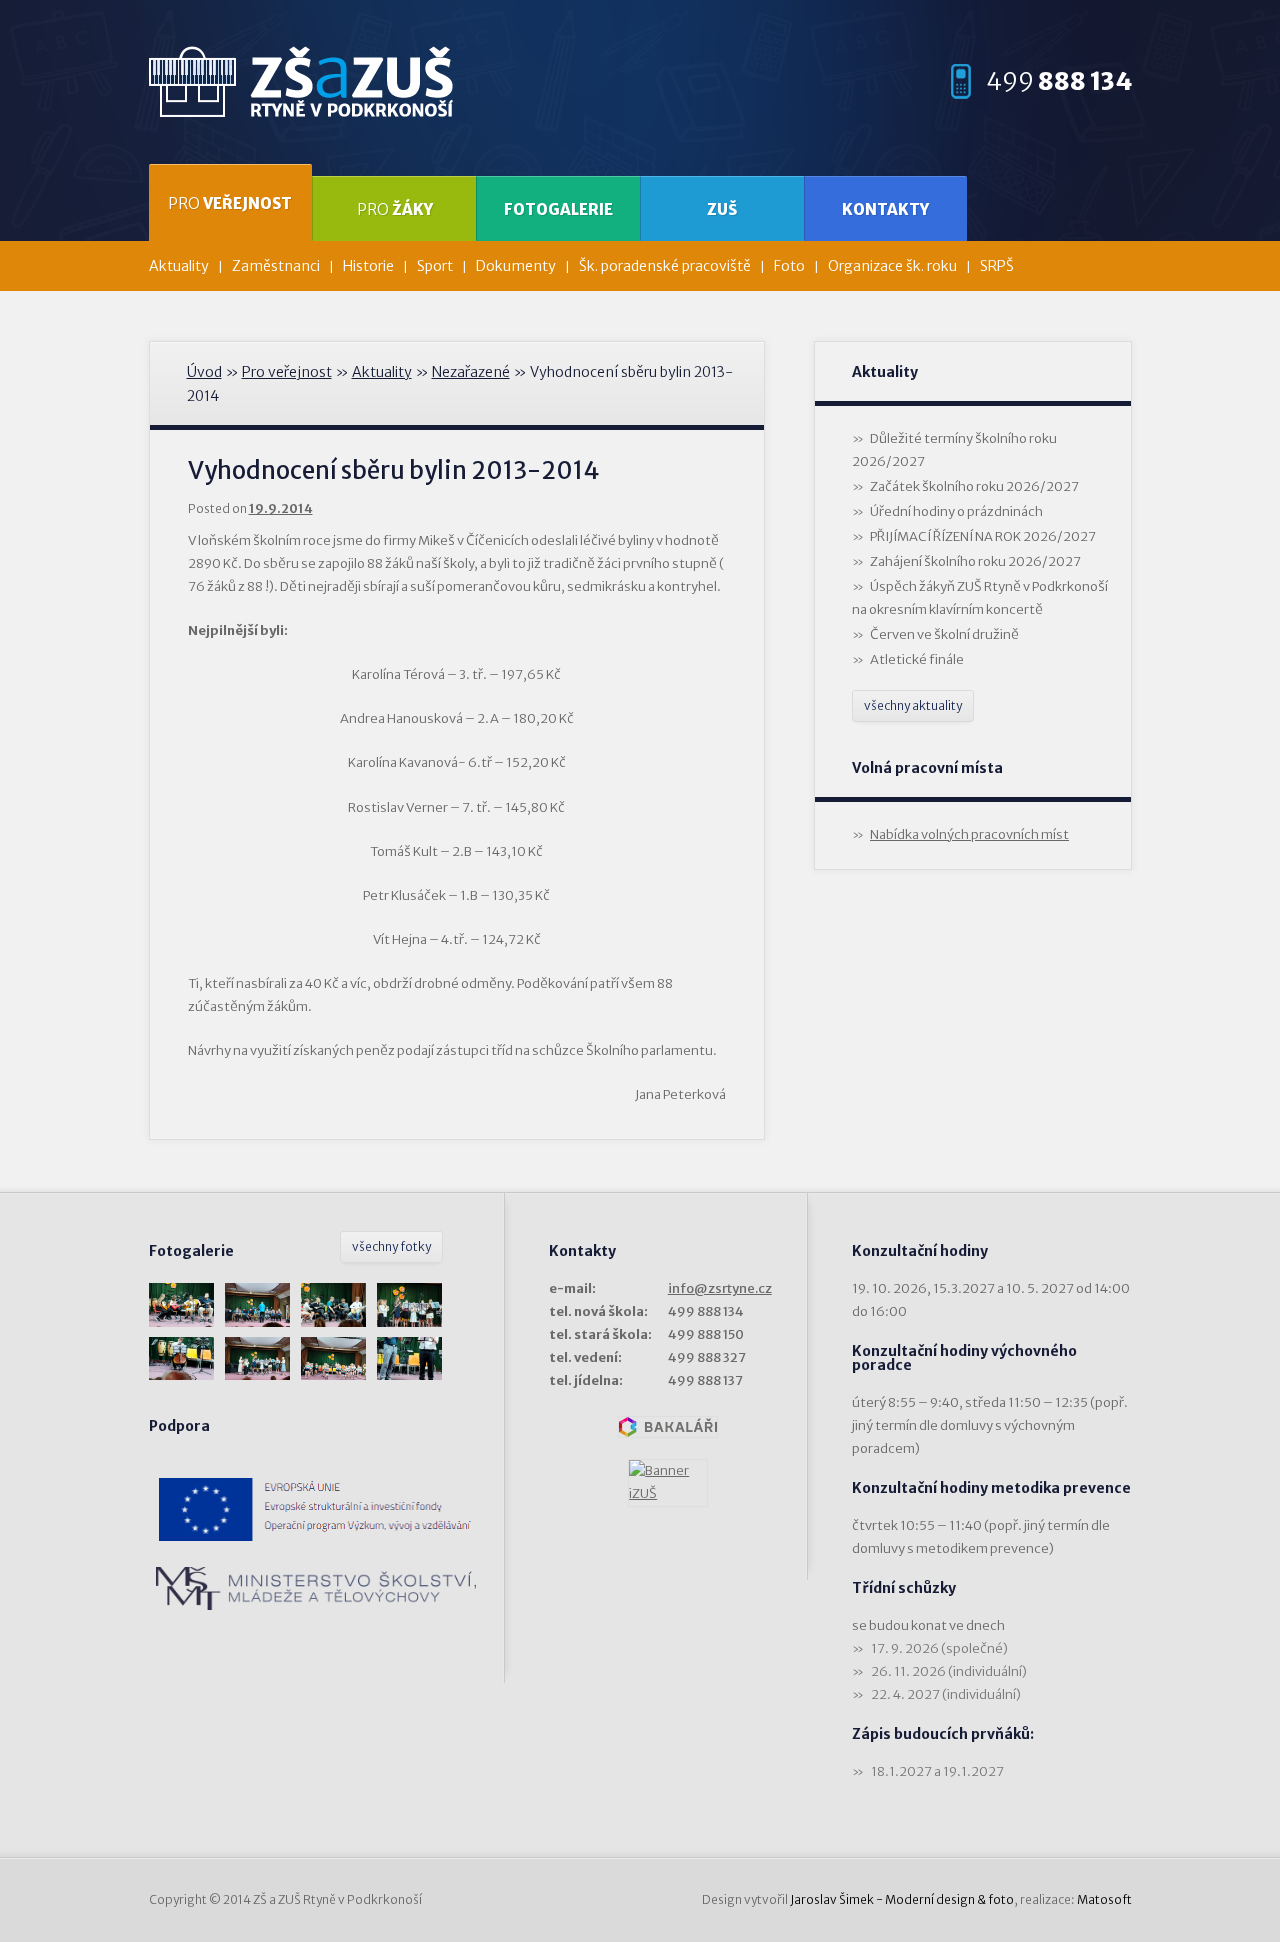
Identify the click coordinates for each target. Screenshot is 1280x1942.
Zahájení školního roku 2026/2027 (975, 561)
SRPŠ (997, 266)
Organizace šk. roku (892, 266)
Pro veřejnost (287, 372)
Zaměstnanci (276, 266)
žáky (395, 209)
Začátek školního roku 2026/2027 (974, 486)
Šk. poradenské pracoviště (665, 266)
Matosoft (1104, 1899)
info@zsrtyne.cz (720, 1288)
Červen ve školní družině (944, 634)
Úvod (204, 372)
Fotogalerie (558, 209)
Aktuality (179, 266)
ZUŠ (722, 209)
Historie (368, 266)
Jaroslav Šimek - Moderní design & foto (902, 1899)
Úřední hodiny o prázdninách (956, 511)
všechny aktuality (913, 705)
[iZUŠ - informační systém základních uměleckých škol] (668, 1483)
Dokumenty (516, 266)
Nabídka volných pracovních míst (969, 834)
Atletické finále (917, 659)
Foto (789, 266)
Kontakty (885, 209)
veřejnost (230, 203)
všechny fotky (391, 1246)
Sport (435, 266)
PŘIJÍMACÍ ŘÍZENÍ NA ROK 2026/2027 (983, 536)
